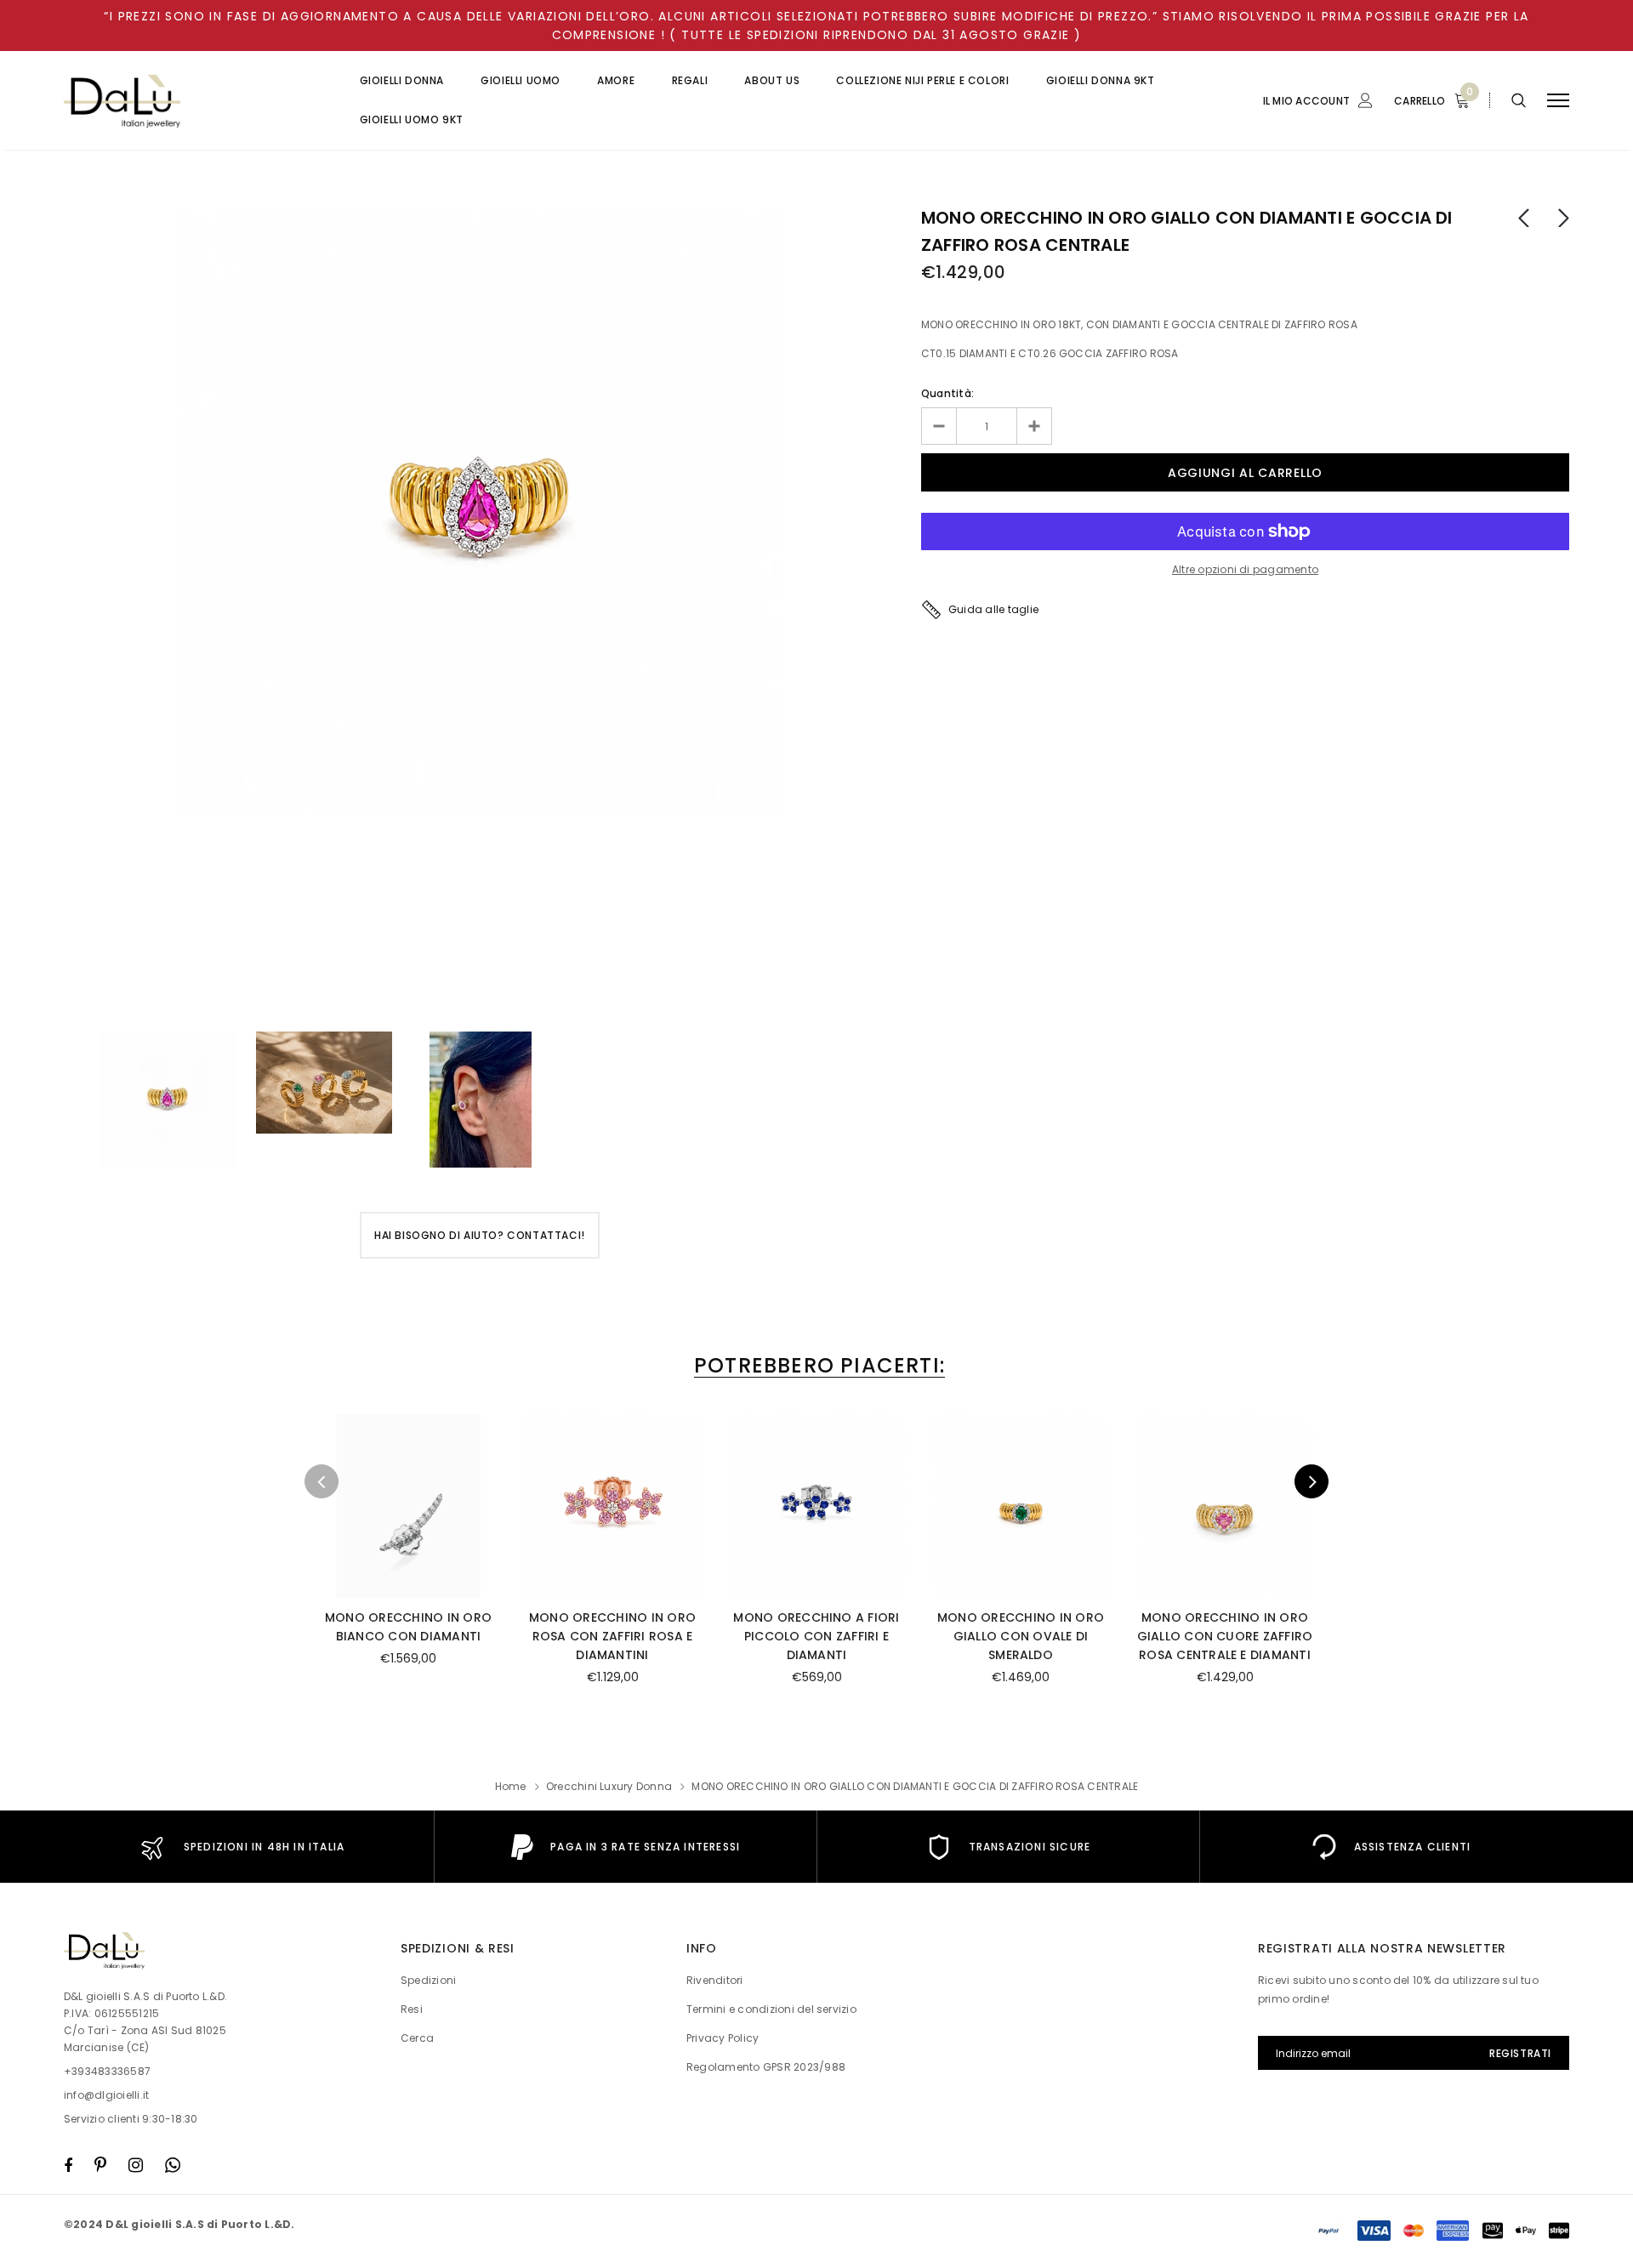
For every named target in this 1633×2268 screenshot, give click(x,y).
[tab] (816, 1365)
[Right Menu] (1558, 101)
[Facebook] (68, 2165)
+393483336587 (107, 2071)
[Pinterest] (100, 2165)
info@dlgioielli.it (106, 2095)
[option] (480, 511)
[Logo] (195, 101)
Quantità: (947, 393)
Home (511, 1786)
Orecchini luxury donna (609, 1786)
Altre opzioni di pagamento (1245, 569)
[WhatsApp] (173, 2165)
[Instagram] (136, 2165)
